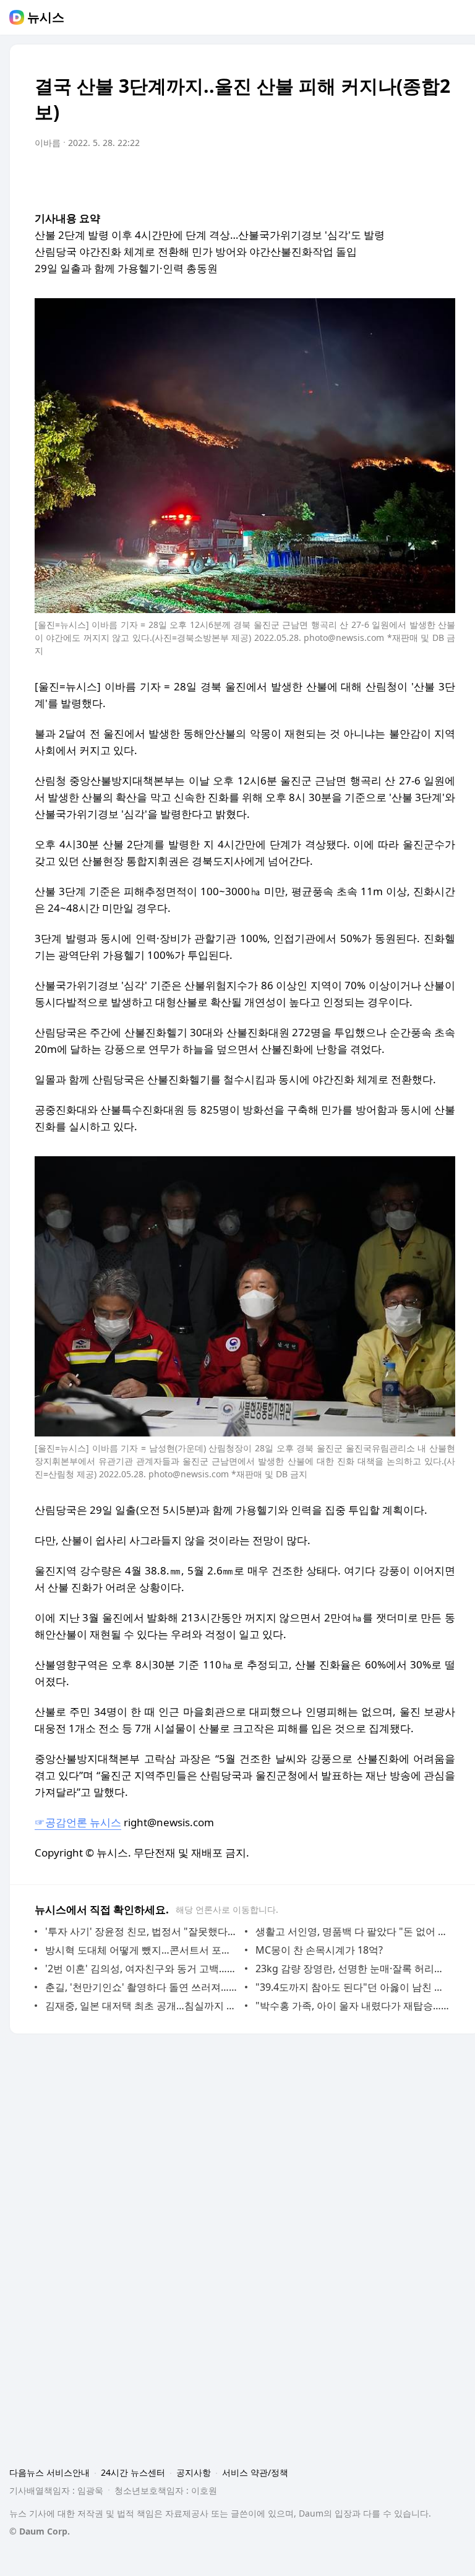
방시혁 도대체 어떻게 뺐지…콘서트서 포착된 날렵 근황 (142, 1950)
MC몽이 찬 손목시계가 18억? (319, 1950)
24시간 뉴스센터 (133, 2472)
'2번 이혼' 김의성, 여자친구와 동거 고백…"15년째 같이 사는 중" (142, 1968)
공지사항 (194, 2472)
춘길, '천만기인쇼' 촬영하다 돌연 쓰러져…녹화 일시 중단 (142, 1987)
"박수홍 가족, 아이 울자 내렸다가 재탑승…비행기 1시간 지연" (352, 2006)
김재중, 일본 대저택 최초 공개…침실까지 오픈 (142, 2006)
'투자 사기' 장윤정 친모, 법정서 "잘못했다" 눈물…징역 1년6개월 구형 (142, 1931)
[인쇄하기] (443, 178)
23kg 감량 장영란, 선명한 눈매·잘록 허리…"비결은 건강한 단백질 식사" (352, 1968)
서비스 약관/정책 (255, 2472)
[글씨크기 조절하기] (418, 178)
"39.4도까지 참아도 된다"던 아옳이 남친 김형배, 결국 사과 (352, 1987)
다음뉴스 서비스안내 (49, 2472)
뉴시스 (46, 17)
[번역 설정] (393, 178)
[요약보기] (344, 178)
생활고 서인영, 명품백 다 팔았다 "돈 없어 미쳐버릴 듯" (352, 1931)
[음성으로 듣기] (369, 178)
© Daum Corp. (40, 2531)
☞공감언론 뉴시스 (78, 1822)
